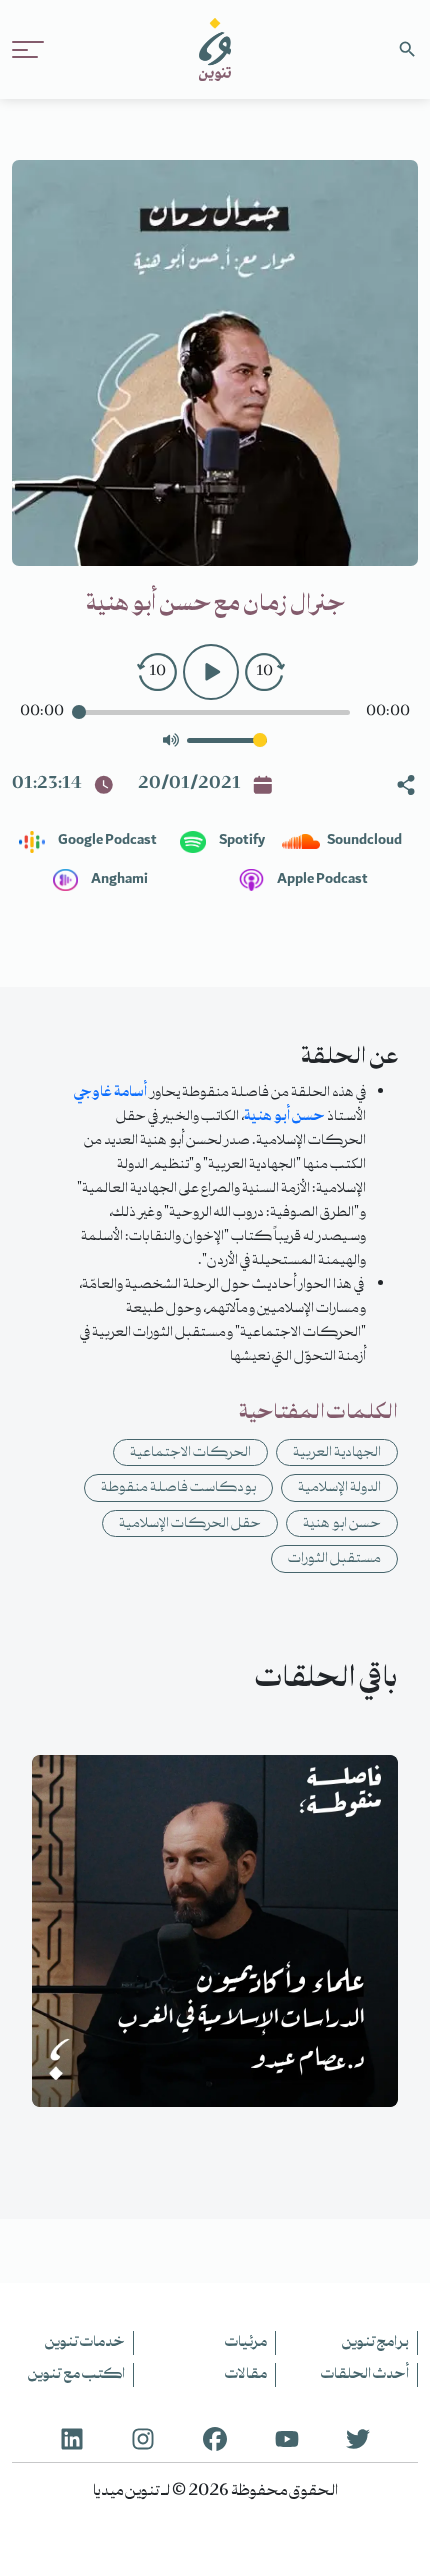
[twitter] (358, 2437)
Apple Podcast (321, 880)
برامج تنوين (375, 2343)
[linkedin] (72, 2437)
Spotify (241, 841)
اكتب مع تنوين (76, 2375)
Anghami (118, 880)
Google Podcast (106, 841)
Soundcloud (363, 841)
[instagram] (143, 2437)
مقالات (246, 2375)
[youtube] (287, 2437)
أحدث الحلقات (365, 2375)
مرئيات (246, 2343)
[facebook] (215, 2437)
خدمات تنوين (85, 2343)
